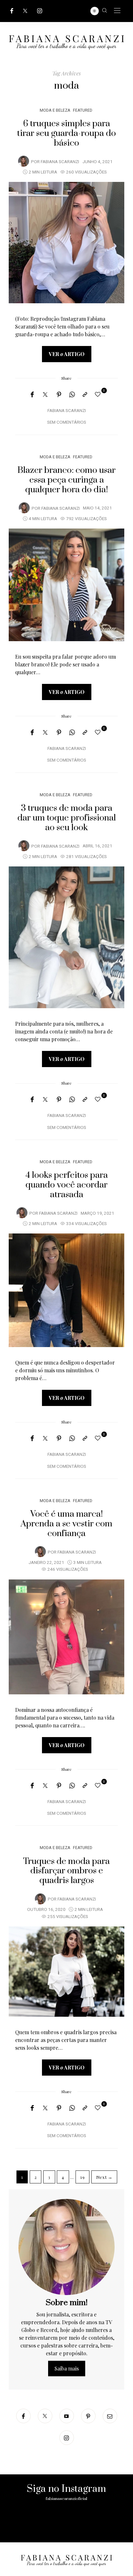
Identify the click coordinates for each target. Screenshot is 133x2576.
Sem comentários (67, 422)
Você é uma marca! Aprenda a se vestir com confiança (66, 1524)
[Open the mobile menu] (117, 11)
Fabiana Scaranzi (60, 162)
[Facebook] (12, 11)
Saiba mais (67, 2368)
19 (82, 2177)
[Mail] (110, 2416)
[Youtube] (67, 2416)
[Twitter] (25, 11)
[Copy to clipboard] (85, 395)
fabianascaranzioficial (66, 2499)
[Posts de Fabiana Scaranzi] (24, 161)
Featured (83, 110)
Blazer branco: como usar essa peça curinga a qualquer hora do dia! (66, 480)
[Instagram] (40, 11)
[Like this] (99, 394)
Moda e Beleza (55, 110)
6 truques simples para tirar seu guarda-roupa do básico (66, 133)
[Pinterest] (59, 395)
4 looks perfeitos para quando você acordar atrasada (67, 1185)
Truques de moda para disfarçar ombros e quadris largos (66, 1871)
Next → (104, 2177)
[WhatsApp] (72, 395)
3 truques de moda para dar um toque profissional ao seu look (67, 818)
